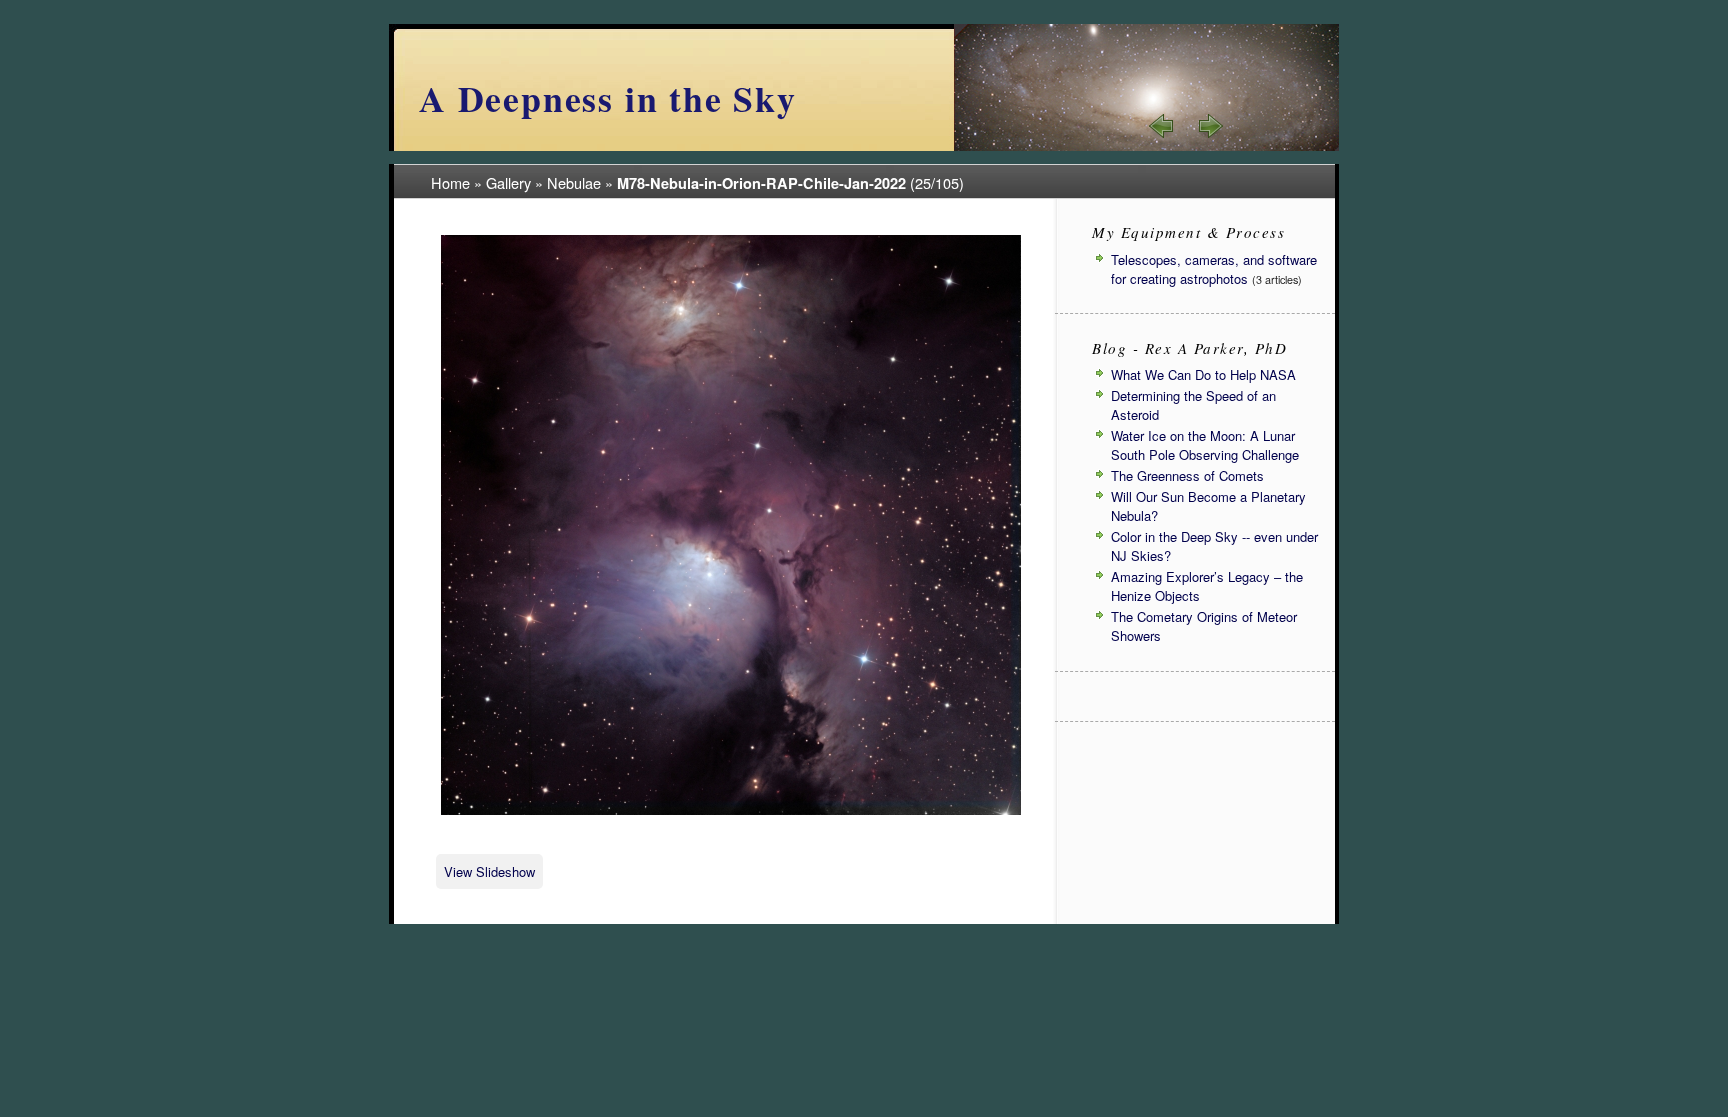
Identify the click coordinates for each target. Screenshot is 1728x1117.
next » (1210, 126)
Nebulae (574, 182)
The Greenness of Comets (1187, 475)
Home (450, 182)
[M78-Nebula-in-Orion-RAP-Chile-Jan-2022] (731, 811)
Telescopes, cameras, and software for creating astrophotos (1214, 269)
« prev (1162, 126)
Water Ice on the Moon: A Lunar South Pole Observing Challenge (1205, 445)
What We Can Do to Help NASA (1203, 374)
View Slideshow (489, 871)
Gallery (508, 182)
